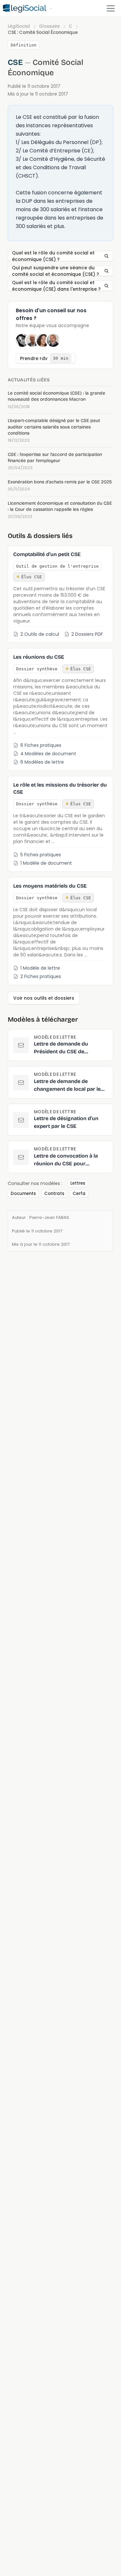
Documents (23, 1194)
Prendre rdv (44, 358)
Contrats (54, 1194)
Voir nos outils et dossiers (44, 998)
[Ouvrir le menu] (111, 8)
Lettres (78, 1183)
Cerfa (79, 1194)
